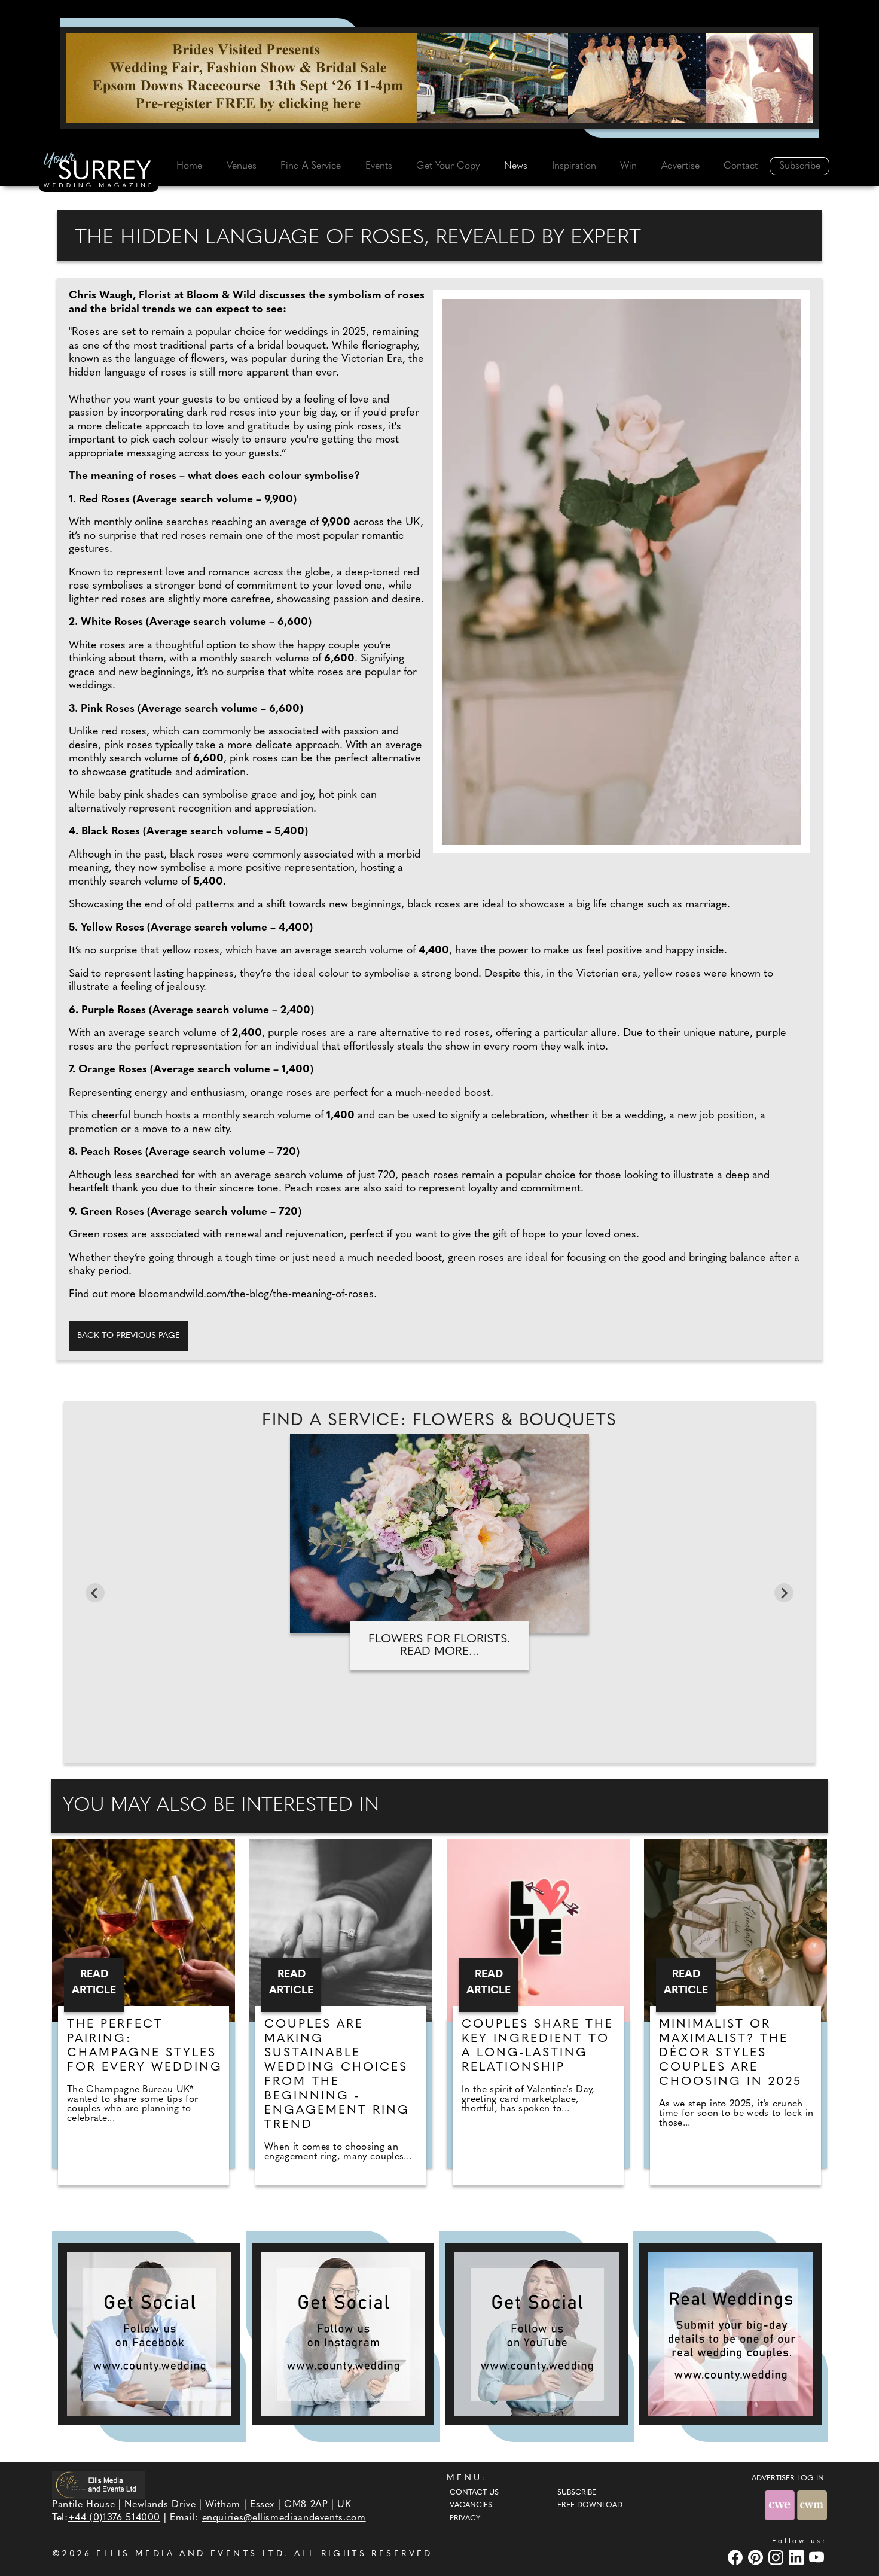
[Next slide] (784, 1593)
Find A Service (311, 166)
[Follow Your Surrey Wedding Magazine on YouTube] (537, 2334)
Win (628, 166)
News (516, 166)
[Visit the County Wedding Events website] (781, 2505)
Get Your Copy (448, 166)
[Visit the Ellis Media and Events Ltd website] (99, 2485)
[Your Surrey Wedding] (99, 172)
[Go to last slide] (95, 1593)
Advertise (680, 166)
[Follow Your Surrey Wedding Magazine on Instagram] (343, 2334)
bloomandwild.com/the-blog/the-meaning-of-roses (256, 1295)
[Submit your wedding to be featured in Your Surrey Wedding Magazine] (730, 2334)
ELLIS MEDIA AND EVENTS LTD (190, 2554)
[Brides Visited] (439, 78)
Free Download (590, 2505)
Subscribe (800, 166)
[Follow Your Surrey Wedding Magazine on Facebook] (149, 2334)
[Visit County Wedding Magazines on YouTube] (818, 2557)
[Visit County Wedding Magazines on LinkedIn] (798, 2557)
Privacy (465, 2519)
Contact (741, 166)
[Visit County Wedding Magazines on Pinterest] (757, 2557)
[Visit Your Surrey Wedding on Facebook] (737, 2557)
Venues (242, 166)
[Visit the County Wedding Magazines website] (812, 2505)
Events (379, 166)
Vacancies (471, 2505)
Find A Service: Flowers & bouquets (439, 1421)
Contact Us (474, 2493)
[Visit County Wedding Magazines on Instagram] (777, 2557)
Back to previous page (129, 1336)
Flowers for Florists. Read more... (439, 1646)
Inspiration (574, 166)
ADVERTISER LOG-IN (788, 2479)
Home (189, 166)
